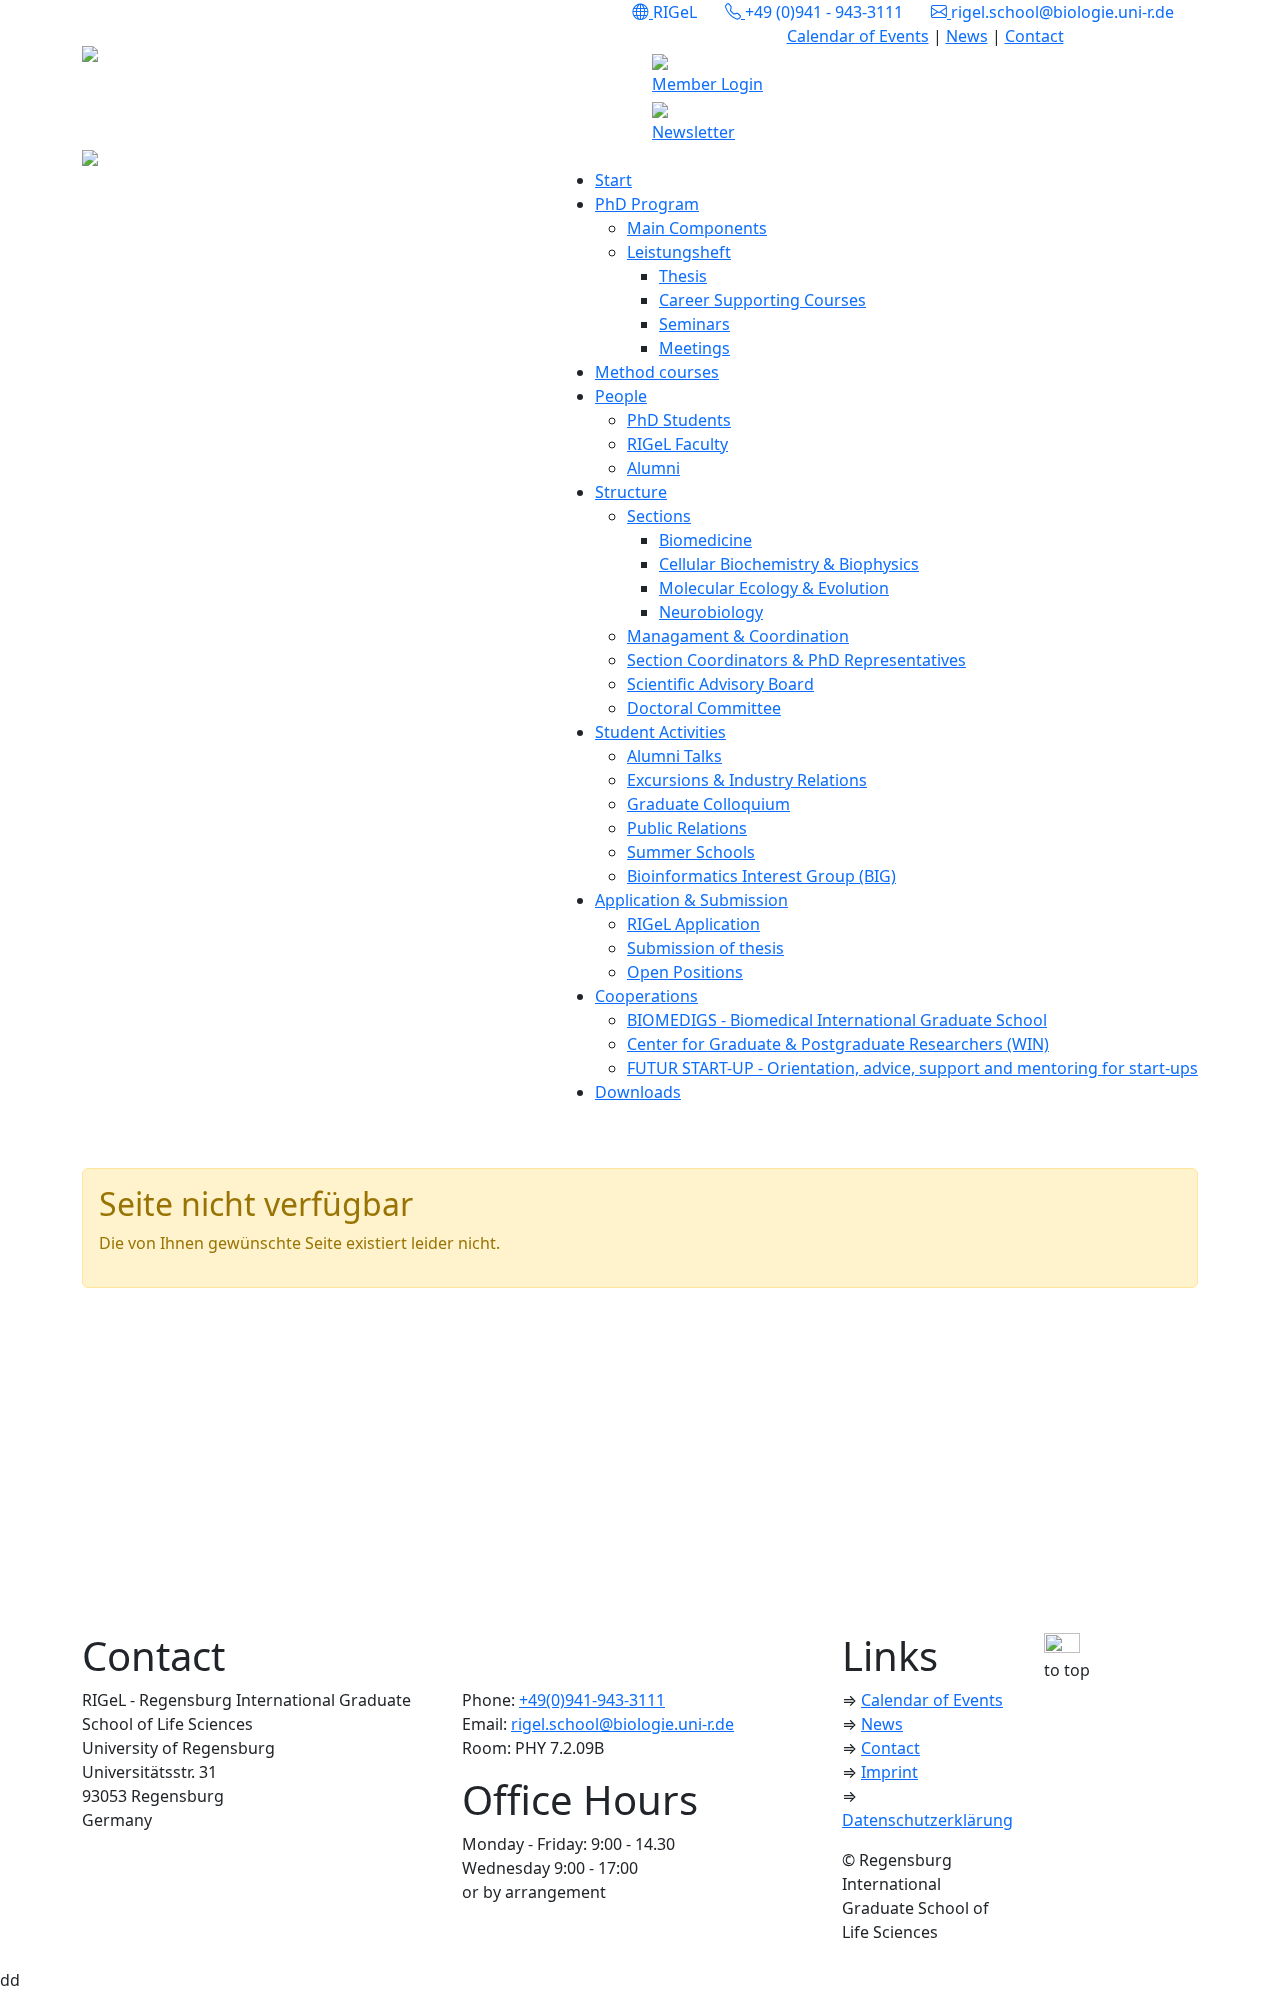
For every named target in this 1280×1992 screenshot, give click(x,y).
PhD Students (679, 420)
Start (613, 180)
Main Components (697, 228)
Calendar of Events (858, 36)
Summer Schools (691, 852)
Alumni (653, 468)
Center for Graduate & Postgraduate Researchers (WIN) (838, 1044)
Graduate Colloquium (708, 804)
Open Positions (685, 972)
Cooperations (646, 996)
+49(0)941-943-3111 (592, 1700)
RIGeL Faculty (677, 444)
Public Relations (687, 828)
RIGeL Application (693, 924)
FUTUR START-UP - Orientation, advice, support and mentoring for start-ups (912, 1068)
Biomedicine (705, 540)
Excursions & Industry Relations (747, 780)
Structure (631, 492)
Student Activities (660, 732)
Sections (659, 516)
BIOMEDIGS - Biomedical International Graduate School (837, 1020)
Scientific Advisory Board (720, 684)
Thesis (683, 276)
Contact (1034, 36)
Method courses (657, 372)
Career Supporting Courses (762, 300)
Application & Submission (691, 900)
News (967, 36)
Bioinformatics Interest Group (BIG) (761, 876)
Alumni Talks (674, 756)
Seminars (694, 324)
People (621, 396)
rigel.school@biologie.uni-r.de (622, 1724)
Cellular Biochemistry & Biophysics (789, 564)
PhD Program (647, 204)
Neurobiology (711, 612)
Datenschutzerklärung (927, 1820)
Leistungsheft (679, 252)
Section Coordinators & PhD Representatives (796, 660)
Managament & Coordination (738, 636)
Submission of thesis (705, 948)
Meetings (694, 348)
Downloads (638, 1092)
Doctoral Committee (704, 708)
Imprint (889, 1772)
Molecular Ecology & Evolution (774, 588)
